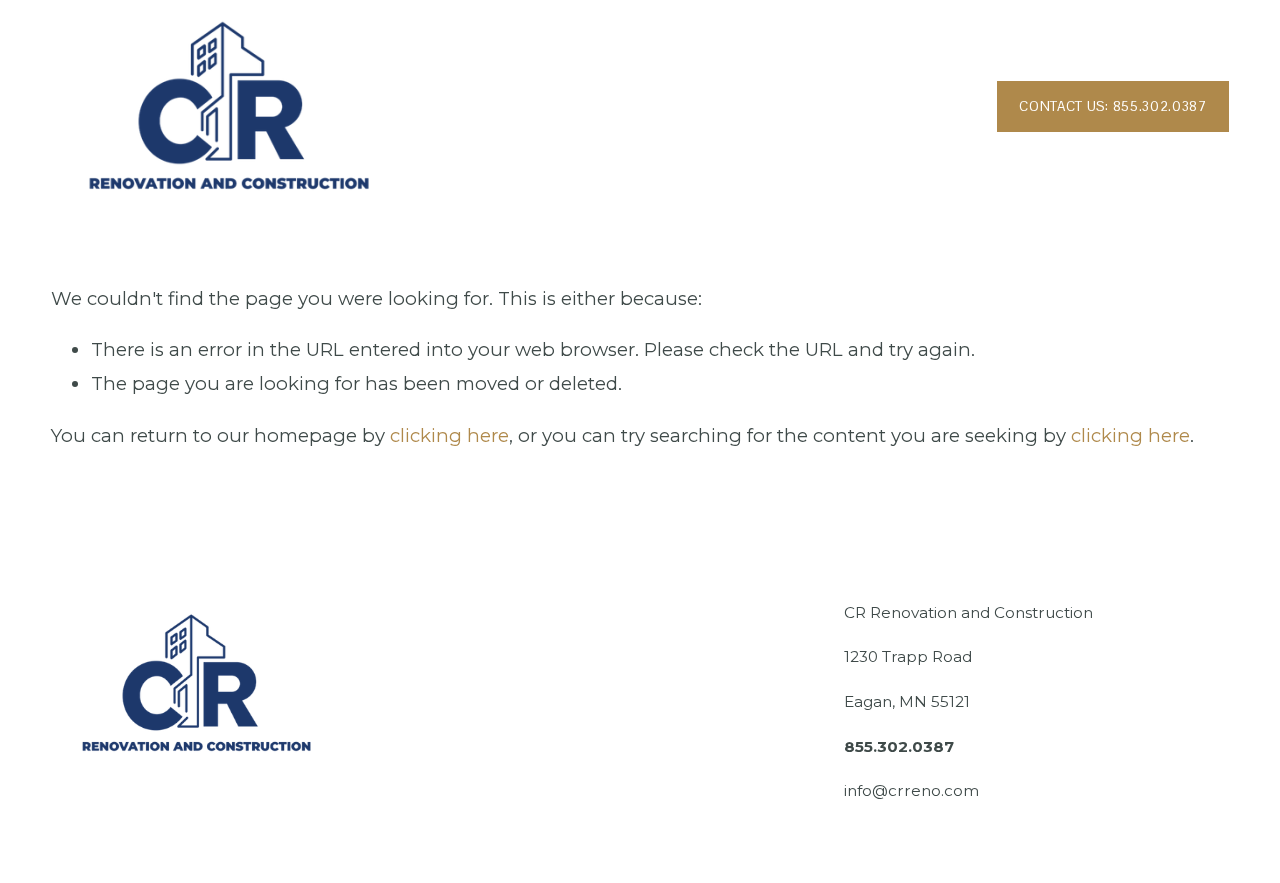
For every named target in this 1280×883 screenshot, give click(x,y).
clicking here (449, 435)
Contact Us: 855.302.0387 (1112, 106)
